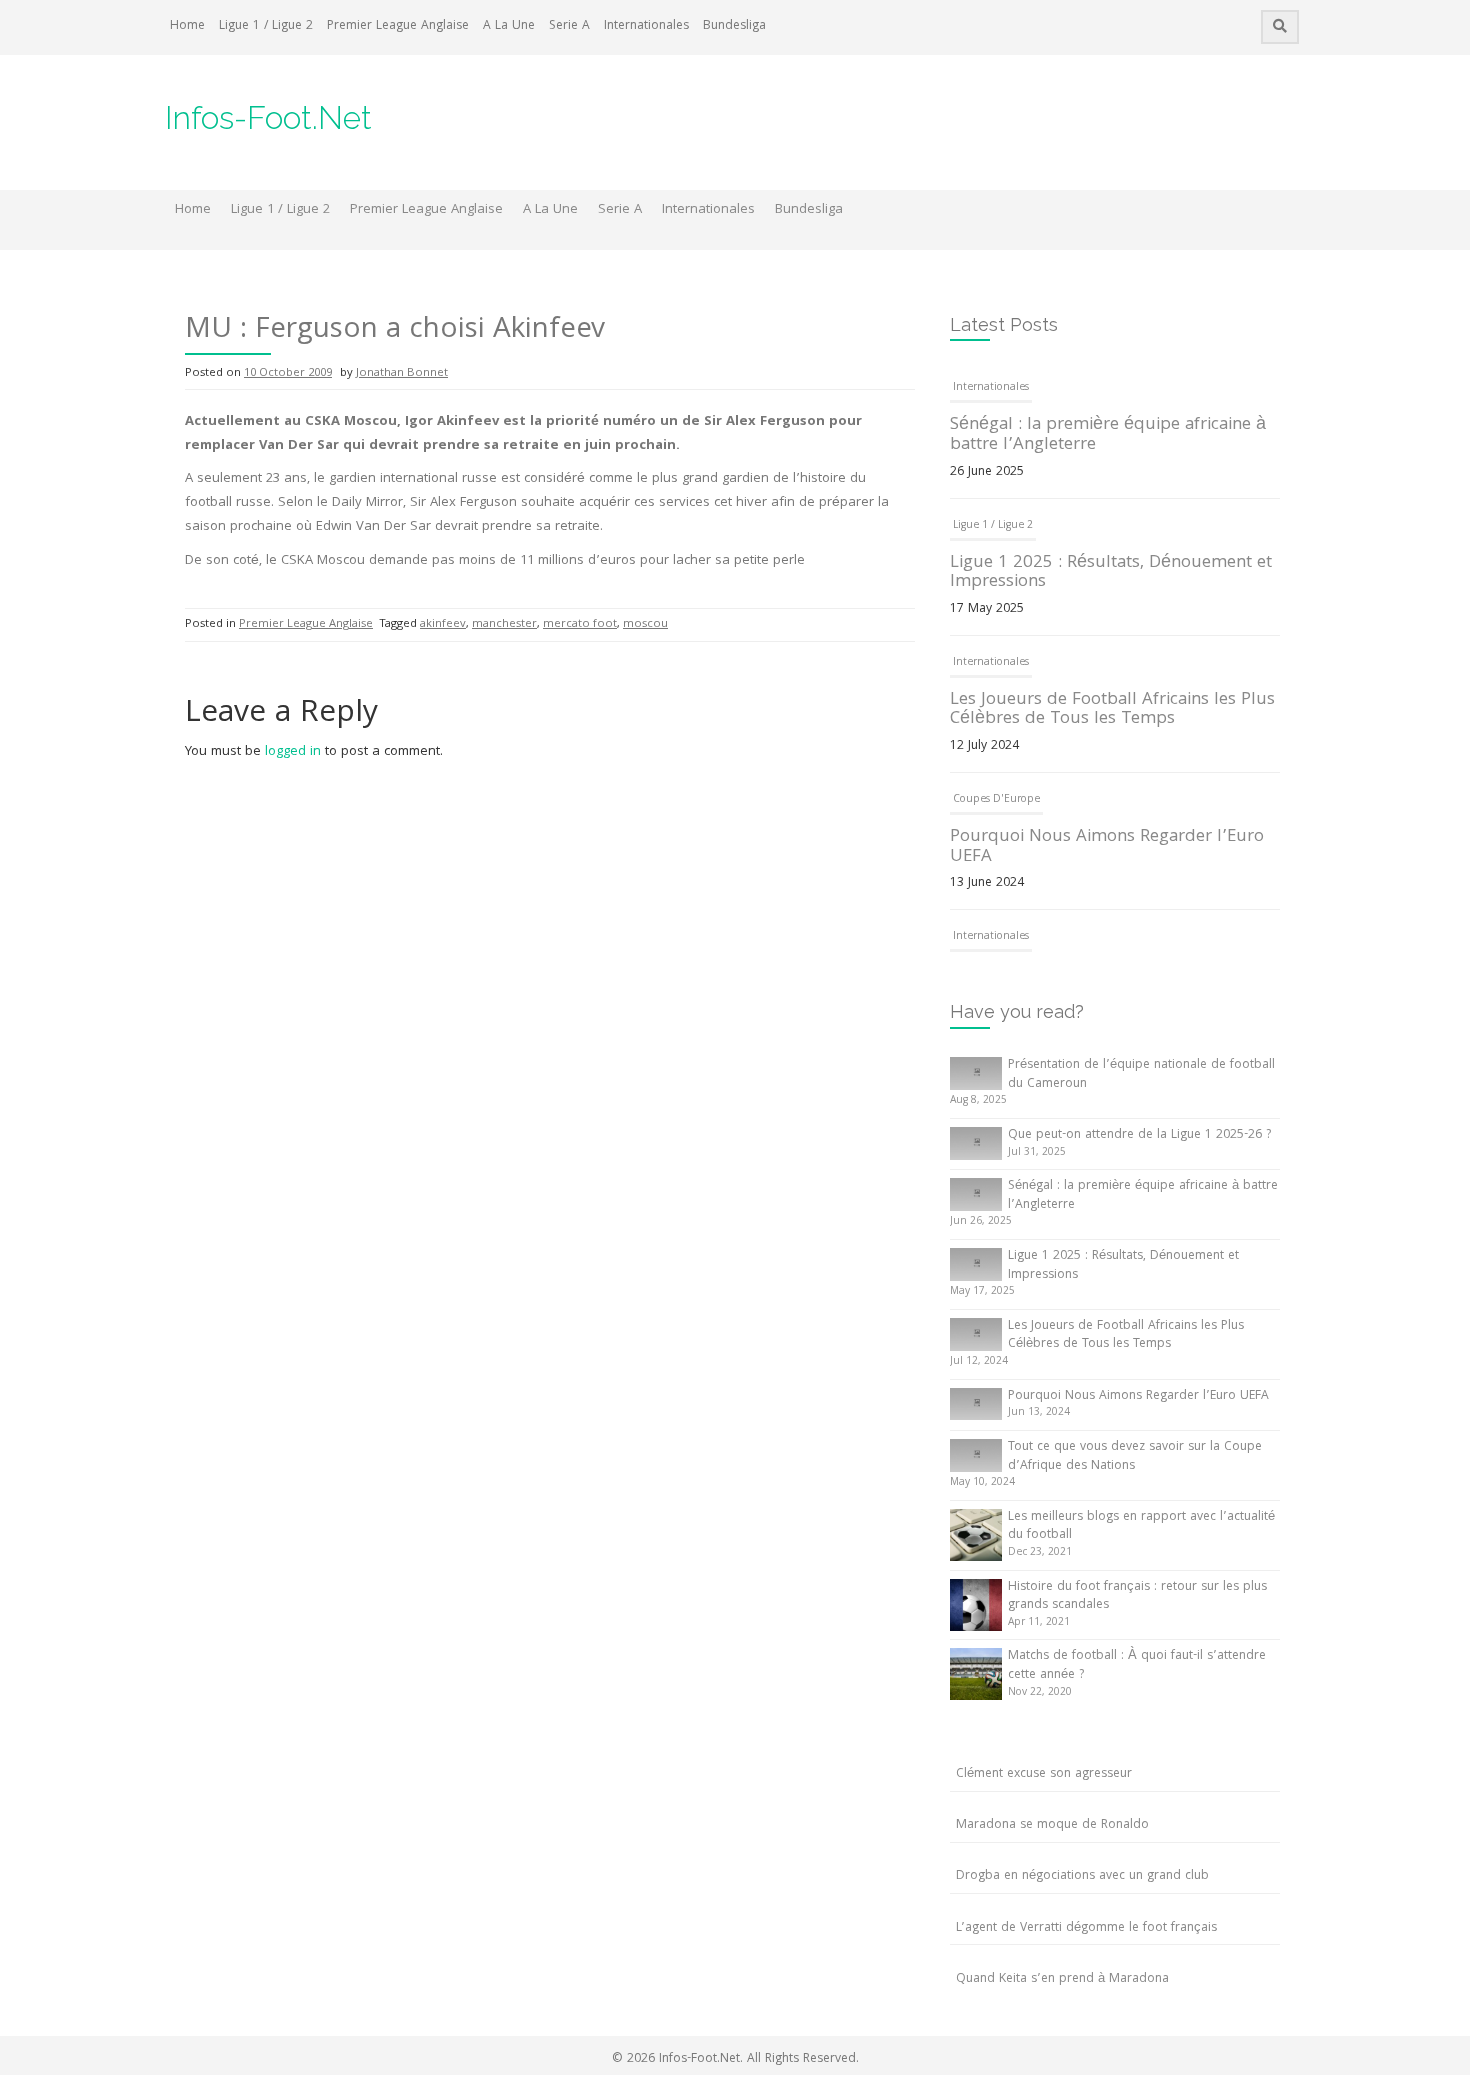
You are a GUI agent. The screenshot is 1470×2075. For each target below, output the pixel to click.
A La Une (509, 26)
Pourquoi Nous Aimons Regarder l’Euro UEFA (1107, 847)
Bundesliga (734, 26)
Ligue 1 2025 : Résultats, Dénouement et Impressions (1111, 573)
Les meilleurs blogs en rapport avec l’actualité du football (1141, 1527)
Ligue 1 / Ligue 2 (266, 26)
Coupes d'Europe (996, 800)
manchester (504, 624)
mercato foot (580, 624)
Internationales (646, 26)
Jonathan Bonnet (402, 373)
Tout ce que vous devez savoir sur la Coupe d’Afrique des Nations (1135, 1457)
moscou (645, 624)
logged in (293, 752)
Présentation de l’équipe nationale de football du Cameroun (1141, 1075)
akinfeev (443, 624)
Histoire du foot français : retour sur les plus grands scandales (1137, 1597)
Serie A (569, 26)
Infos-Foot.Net (268, 117)
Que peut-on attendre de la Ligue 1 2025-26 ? (1139, 1135)
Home (187, 26)
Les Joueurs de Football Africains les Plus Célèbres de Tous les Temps (1112, 710)
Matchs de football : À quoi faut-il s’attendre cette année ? (1137, 1666)
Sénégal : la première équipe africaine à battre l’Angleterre (1108, 435)
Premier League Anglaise (398, 26)
